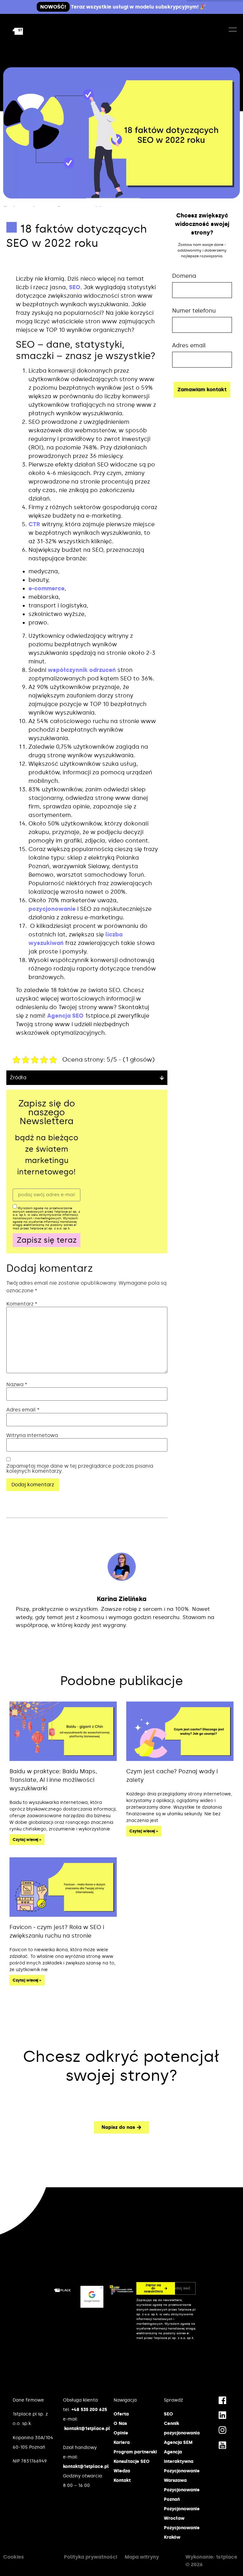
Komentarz (22, 1304)
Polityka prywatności (90, 2557)
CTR (34, 524)
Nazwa (17, 1385)
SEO (75, 287)
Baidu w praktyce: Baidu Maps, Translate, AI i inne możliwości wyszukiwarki (53, 1780)
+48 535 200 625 (89, 2410)
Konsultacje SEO (132, 2461)
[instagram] (222, 2430)
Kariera (122, 2442)
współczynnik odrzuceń (82, 670)
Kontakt (122, 2480)
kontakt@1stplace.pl (87, 2429)
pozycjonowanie (52, 909)
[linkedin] (222, 2415)
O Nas (120, 2424)
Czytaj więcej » (27, 1840)
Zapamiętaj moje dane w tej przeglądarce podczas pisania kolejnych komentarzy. (80, 1469)
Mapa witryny (142, 2557)
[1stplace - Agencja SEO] (28, 31)
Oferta (121, 2414)
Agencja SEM (178, 2442)
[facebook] (222, 2400)
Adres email (23, 1410)
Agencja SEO (65, 1016)
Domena (184, 276)
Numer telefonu (194, 311)
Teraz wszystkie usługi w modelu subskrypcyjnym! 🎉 (123, 7)
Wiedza (122, 2471)
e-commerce (47, 588)
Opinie (121, 2433)
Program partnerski (135, 2452)
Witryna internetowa (32, 1435)
